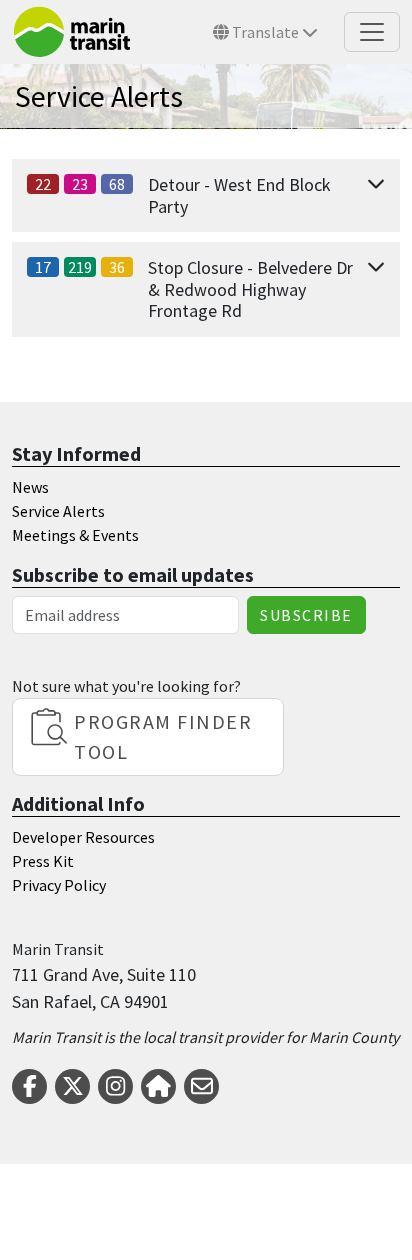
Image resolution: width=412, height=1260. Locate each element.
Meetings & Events (75, 535)
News (30, 487)
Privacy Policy (59, 885)
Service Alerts (58, 511)
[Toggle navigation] (372, 32)
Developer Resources (83, 837)
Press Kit (43, 861)
